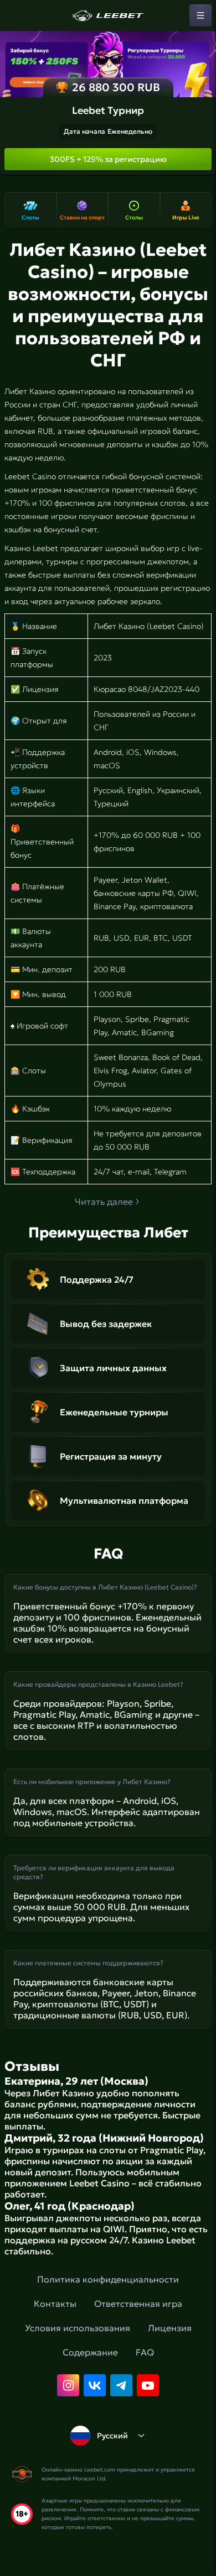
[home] (108, 15)
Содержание (90, 2352)
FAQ (145, 2352)
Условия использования (78, 2328)
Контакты (55, 2304)
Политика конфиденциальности (108, 2279)
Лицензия (170, 2328)
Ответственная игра (138, 2304)
